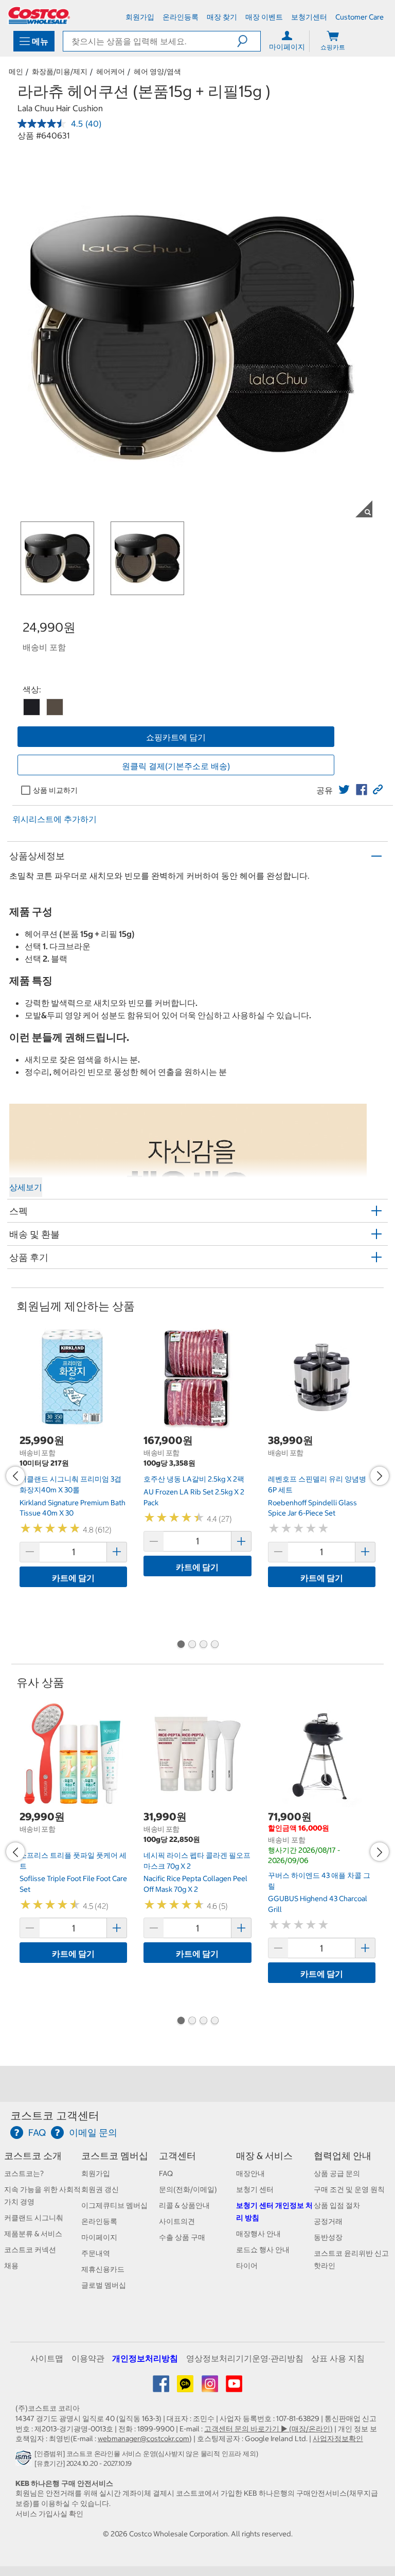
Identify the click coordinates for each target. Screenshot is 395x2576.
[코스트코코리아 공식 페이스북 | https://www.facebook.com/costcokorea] (162, 2388)
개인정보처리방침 (145, 2358)
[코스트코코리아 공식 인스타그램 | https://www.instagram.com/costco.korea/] (211, 2388)
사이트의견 (177, 2221)
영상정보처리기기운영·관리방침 (245, 2358)
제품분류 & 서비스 (33, 2234)
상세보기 (26, 1187)
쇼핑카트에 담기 (176, 737)
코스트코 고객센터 (55, 2116)
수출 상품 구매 (182, 2237)
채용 (11, 2266)
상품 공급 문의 (337, 2173)
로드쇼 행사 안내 (263, 2250)
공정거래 (328, 2221)
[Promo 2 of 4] (192, 1645)
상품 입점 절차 (337, 2205)
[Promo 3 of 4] (203, 1645)
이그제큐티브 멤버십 (114, 2205)
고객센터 (177, 2156)
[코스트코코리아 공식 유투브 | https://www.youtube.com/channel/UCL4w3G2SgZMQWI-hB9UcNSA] (234, 2388)
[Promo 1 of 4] (181, 1645)
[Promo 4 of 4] (214, 1645)
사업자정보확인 (338, 2439)
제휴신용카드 (103, 2269)
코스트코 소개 (33, 2156)
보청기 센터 (255, 2189)
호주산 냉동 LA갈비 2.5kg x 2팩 (194, 1479)
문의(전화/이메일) (188, 2189)
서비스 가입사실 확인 (49, 2514)
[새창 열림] (25, 2461)
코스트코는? (24, 2173)
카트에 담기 (73, 1578)
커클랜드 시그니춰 (34, 2218)
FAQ (166, 2173)
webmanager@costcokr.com (143, 2439)
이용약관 (88, 2358)
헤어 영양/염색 (157, 72)
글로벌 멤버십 (104, 2285)
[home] (39, 15)
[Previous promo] (15, 1476)
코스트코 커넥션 (30, 2250)
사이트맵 (47, 2358)
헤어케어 (111, 72)
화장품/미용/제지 (60, 72)
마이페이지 (99, 2237)
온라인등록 (99, 2221)
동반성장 (328, 2237)
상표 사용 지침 (338, 2358)
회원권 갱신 (100, 2189)
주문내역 (96, 2253)
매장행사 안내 (258, 2234)
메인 (16, 72)
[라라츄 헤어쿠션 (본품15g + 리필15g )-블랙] (32, 707)
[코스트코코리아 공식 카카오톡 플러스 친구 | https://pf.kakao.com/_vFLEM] (186, 2388)
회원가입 (96, 2173)
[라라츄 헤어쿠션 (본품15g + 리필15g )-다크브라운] (55, 707)
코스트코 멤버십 (115, 2156)
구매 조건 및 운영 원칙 (349, 2189)
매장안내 (250, 2173)
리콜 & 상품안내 (184, 2205)
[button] (249, 41)
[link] (344, 790)
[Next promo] (380, 1476)
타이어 (247, 2266)
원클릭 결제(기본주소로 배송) (176, 766)
